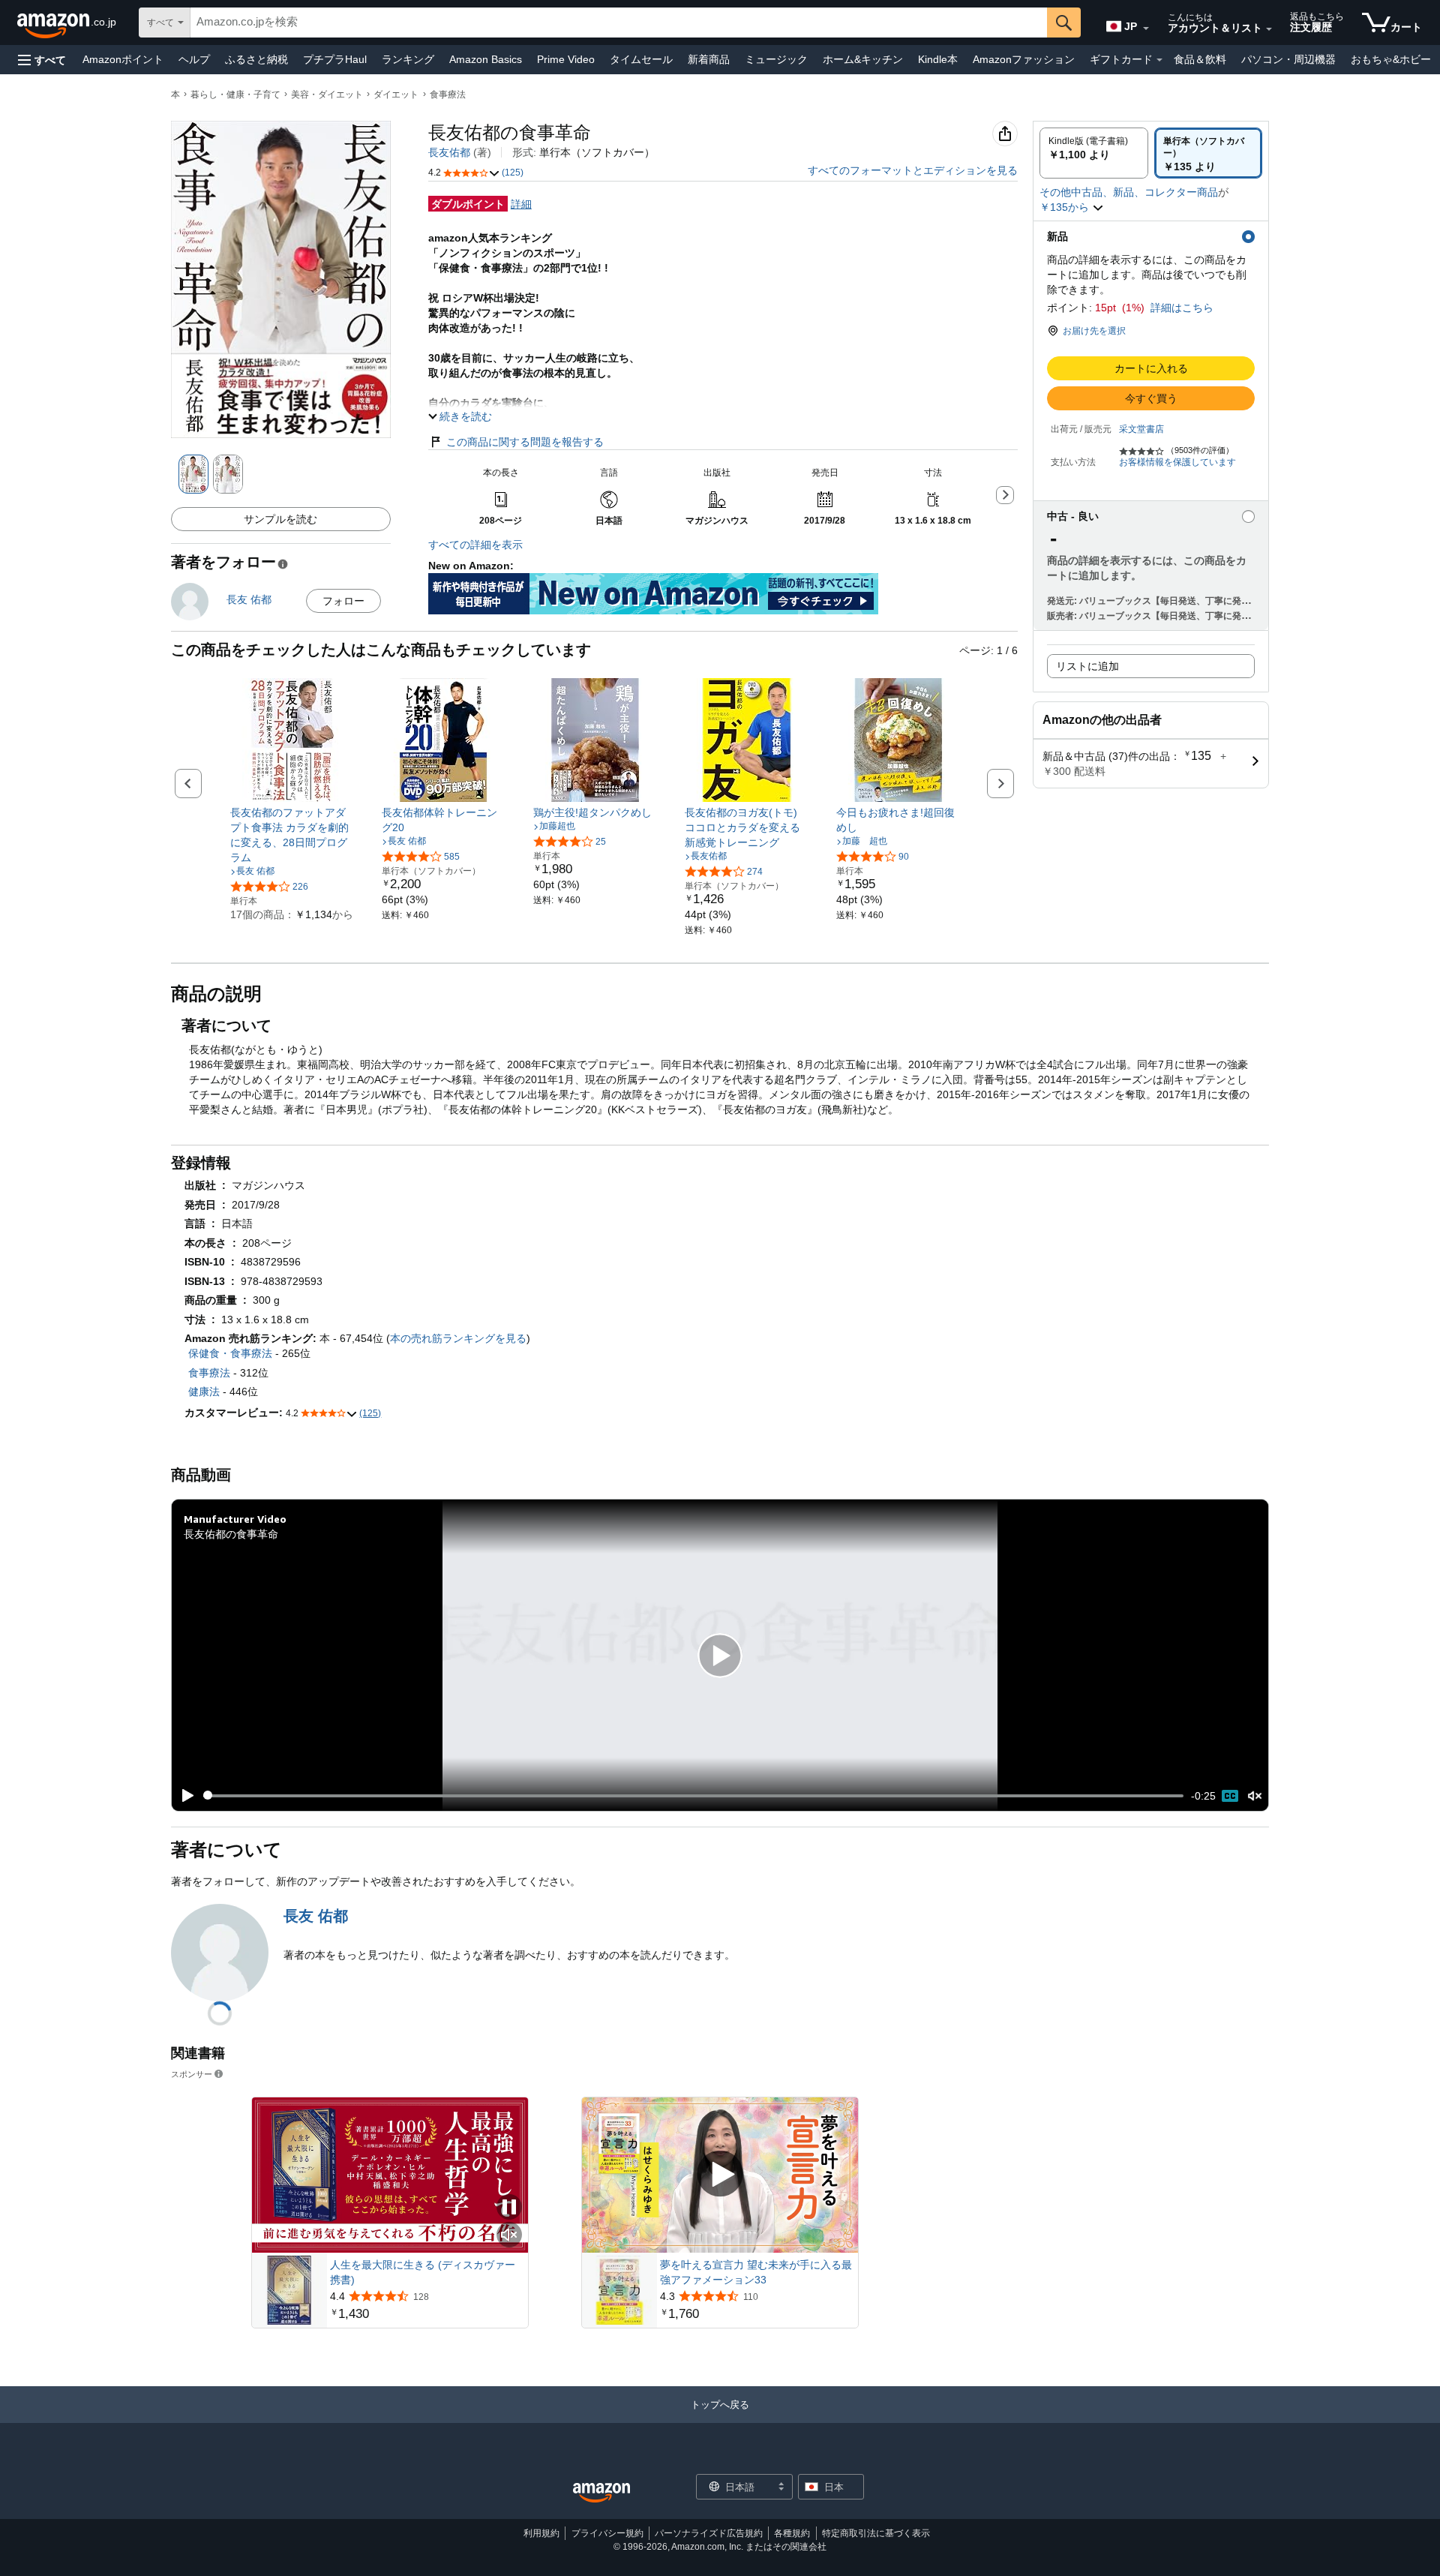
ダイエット (396, 95)
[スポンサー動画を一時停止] (509, 2208)
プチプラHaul (335, 59)
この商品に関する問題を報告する (525, 442)
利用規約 (541, 2533)
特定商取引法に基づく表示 (876, 2533)
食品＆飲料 (1200, 59)
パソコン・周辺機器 (1288, 59)
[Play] (184, 1796)
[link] (292, 835)
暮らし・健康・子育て (235, 95)
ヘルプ (194, 59)
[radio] (1094, 153)
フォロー (343, 601)
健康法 (204, 1392)
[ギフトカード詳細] (1159, 60)
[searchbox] (619, 23)
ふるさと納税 (256, 59)
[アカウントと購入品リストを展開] (1269, 29)
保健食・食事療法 (230, 1353)
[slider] (693, 1796)
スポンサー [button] (192, 2074)
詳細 (521, 204)
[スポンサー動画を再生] (720, 2175)
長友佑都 (449, 152)
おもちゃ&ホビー (1391, 59)
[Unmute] (1255, 1795)
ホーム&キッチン (863, 59)
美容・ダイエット (327, 95)
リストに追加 (1087, 666)
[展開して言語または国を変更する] (1146, 29)
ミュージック (776, 59)
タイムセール (641, 59)
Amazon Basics (486, 59)
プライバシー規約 (607, 2533)
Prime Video (566, 59)
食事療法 (448, 95)
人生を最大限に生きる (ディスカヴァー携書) (423, 2272)
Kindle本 (938, 59)
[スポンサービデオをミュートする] (509, 2236)
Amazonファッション (1024, 59)
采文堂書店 (1141, 429)
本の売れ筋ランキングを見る (458, 1338)
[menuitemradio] (1230, 1796)
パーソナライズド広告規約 (709, 2533)
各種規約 (792, 2533)
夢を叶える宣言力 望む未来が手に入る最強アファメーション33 (756, 2272)
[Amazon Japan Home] (601, 2493)
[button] (42, 60)
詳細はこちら (1182, 308)
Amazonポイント (123, 59)
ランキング (408, 59)
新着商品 (709, 59)
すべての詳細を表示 (475, 545)
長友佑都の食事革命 (231, 1534)
